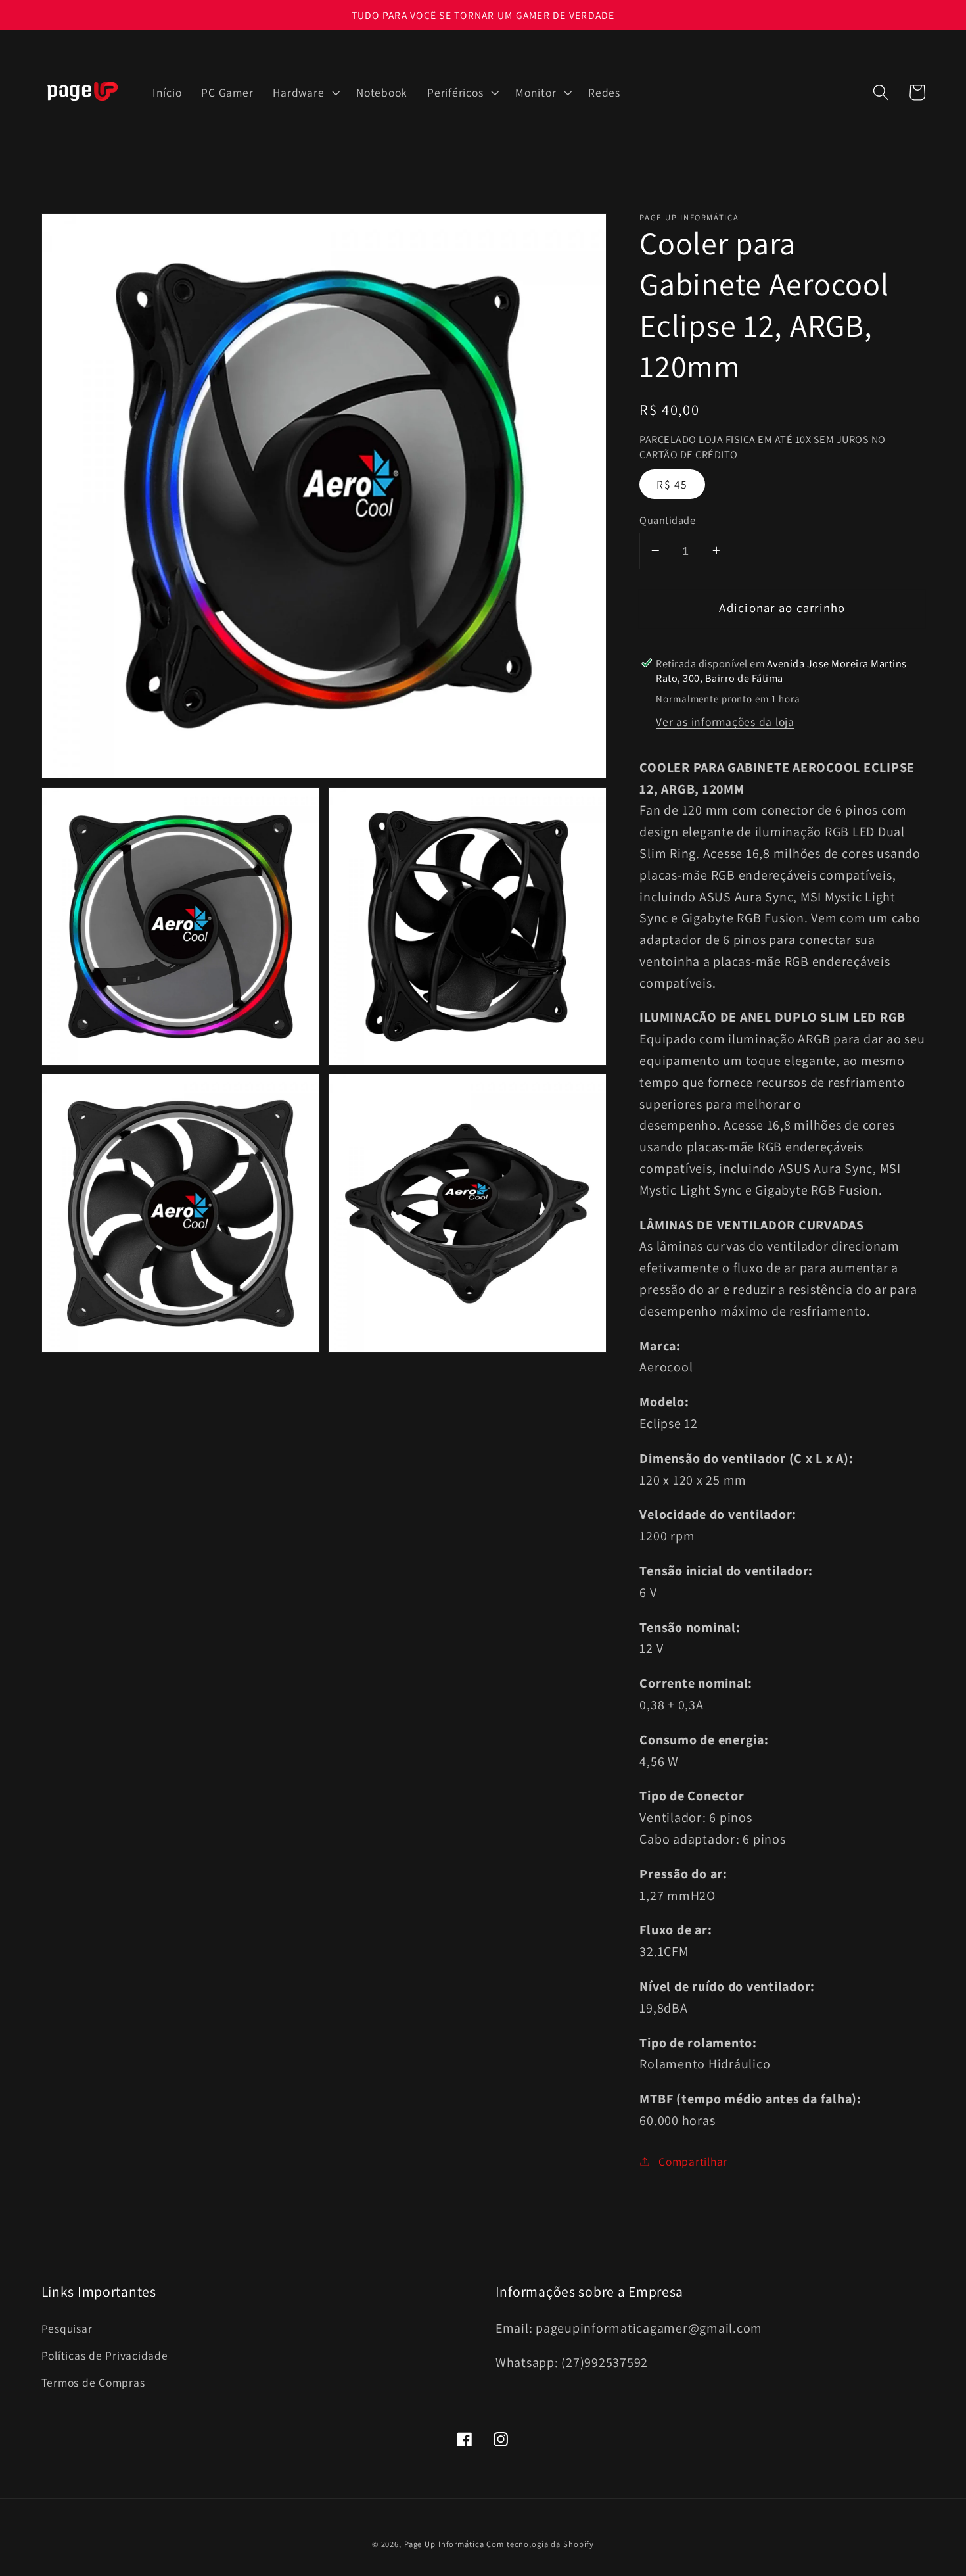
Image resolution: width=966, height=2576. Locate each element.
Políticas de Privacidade (105, 2355)
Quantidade (667, 519)
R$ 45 (672, 484)
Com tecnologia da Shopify (540, 2544)
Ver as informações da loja (725, 722)
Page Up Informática (444, 2544)
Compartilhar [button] (693, 2161)
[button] (305, 93)
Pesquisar (67, 2328)
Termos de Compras (93, 2382)
